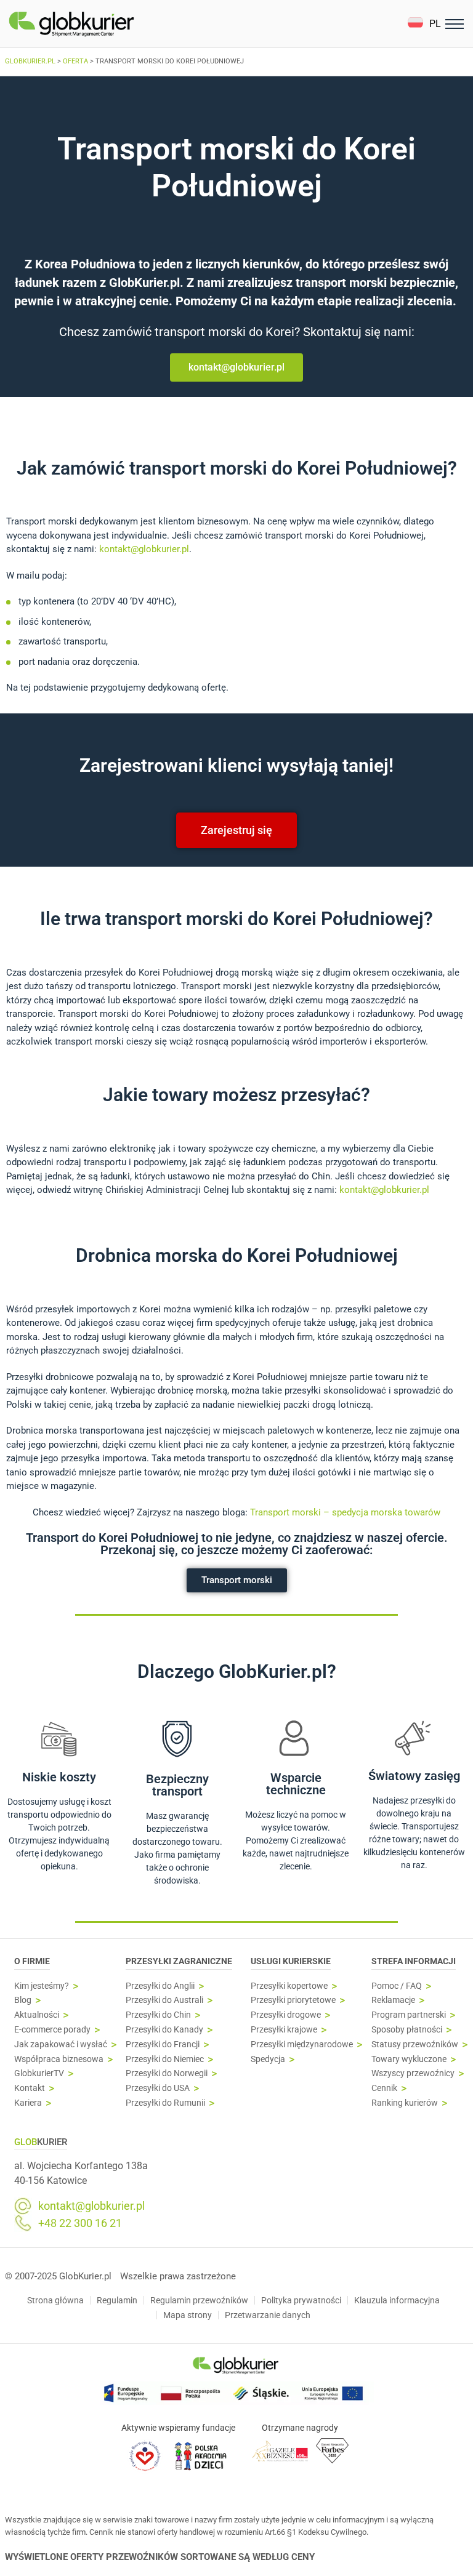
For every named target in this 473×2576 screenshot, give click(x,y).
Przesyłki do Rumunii (165, 2103)
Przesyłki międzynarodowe (302, 2044)
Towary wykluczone (409, 2059)
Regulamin (117, 2300)
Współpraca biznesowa (59, 2059)
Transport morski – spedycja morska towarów (345, 1512)
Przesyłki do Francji (163, 2044)
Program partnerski (409, 2015)
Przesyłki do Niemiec (165, 2059)
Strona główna (55, 2300)
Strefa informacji (414, 1961)
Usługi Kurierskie (291, 1961)
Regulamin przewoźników (199, 2300)
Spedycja (268, 2059)
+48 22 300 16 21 (80, 2223)
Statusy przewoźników (415, 2044)
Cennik (384, 2088)
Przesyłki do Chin (158, 2015)
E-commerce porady (52, 2030)
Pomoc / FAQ (397, 1986)
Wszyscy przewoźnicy (413, 2073)
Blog (23, 2000)
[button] (424, 24)
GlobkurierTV (39, 2073)
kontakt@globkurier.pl (144, 549)
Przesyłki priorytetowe (293, 2000)
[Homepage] (100, 24)
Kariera (28, 2103)
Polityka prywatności (301, 2300)
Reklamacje (393, 2000)
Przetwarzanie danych (268, 2315)
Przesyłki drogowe (286, 2015)
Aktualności (37, 2015)
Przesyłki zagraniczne (179, 1961)
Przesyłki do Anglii (160, 1986)
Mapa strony (188, 2315)
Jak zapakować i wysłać (61, 2044)
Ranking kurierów (405, 2103)
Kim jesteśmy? (42, 1986)
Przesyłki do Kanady (164, 2030)
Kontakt (30, 2088)
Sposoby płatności (407, 2030)
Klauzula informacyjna (397, 2300)
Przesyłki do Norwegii (167, 2073)
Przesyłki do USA (158, 2088)
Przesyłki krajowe (284, 2030)
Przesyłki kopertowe (289, 1986)
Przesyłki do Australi (164, 2000)
